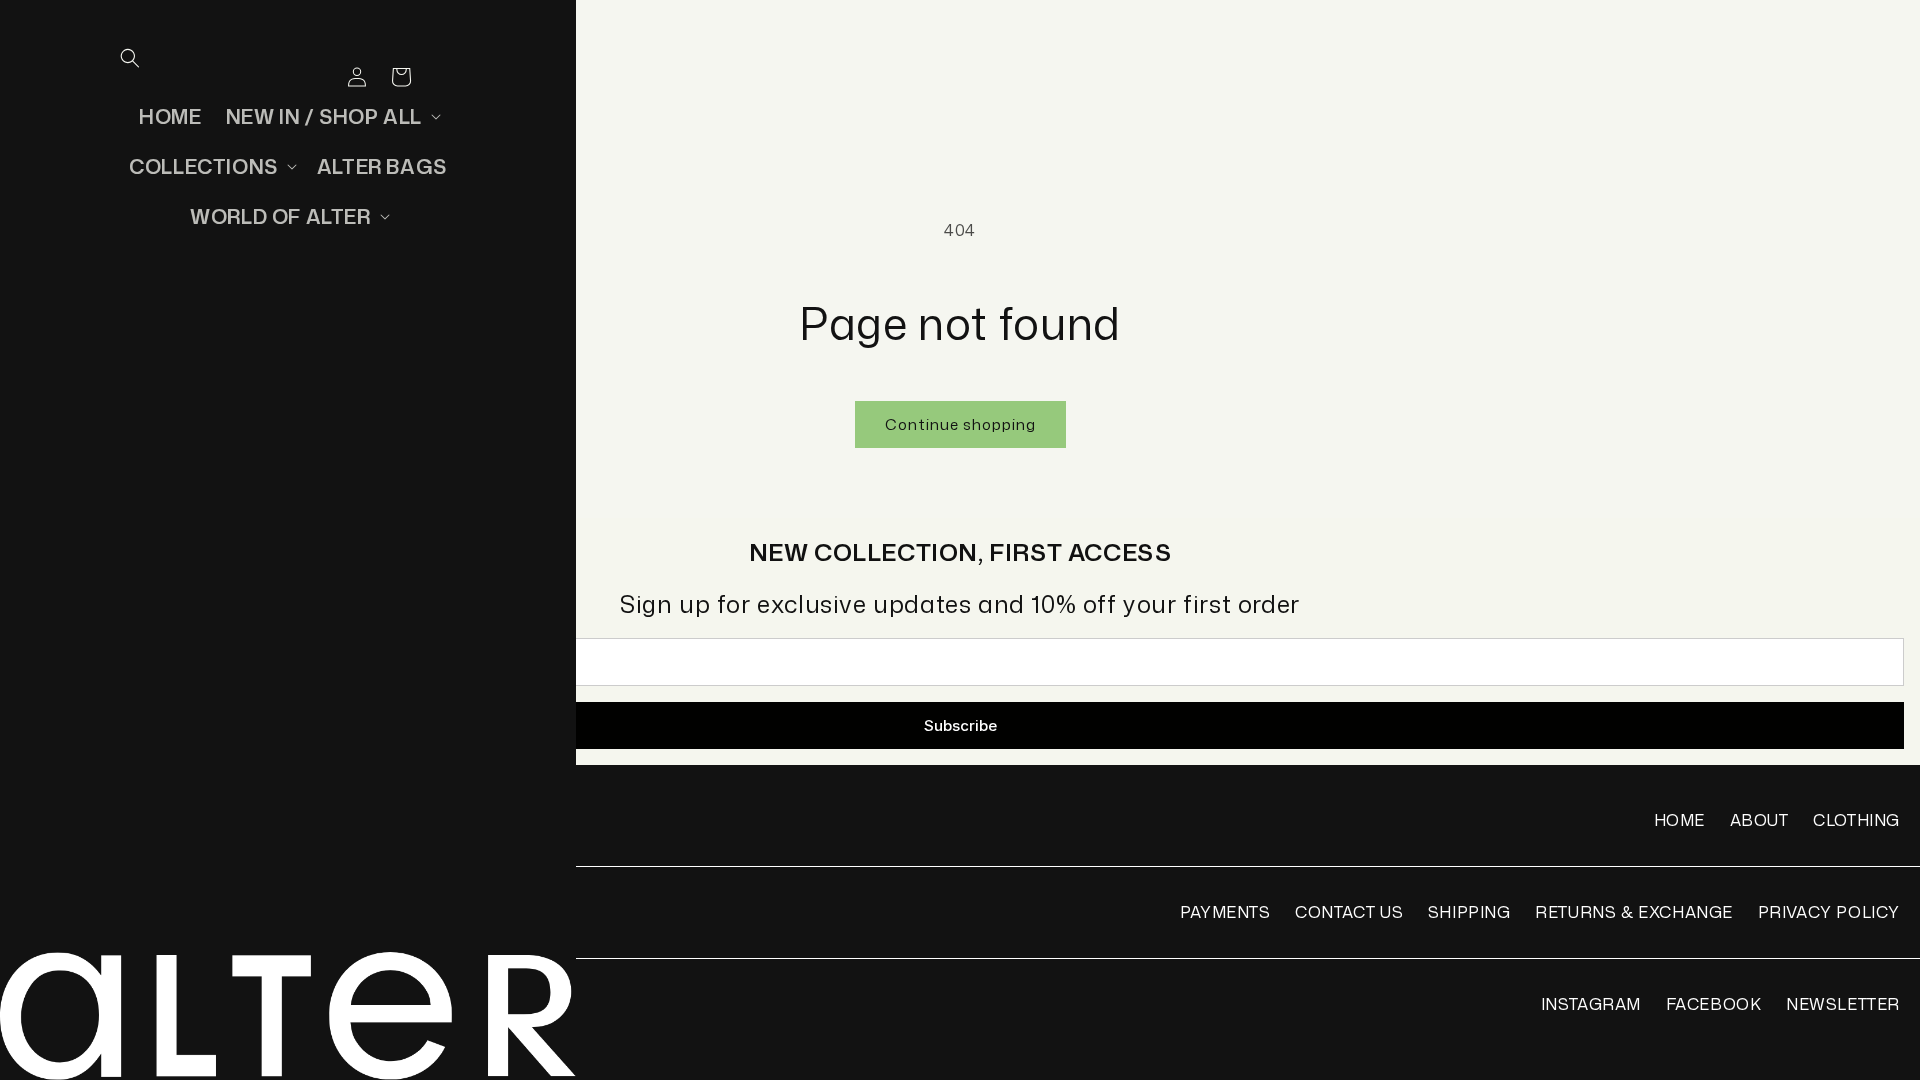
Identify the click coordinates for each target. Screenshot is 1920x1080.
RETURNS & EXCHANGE (1634, 912)
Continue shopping (960, 424)
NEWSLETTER (1843, 1004)
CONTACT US (1349, 912)
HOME (1679, 820)
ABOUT (1759, 820)
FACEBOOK (1714, 1004)
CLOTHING (1856, 820)
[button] (130, 58)
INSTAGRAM (1591, 1004)
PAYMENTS (1225, 912)
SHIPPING (1469, 912)
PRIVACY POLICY (1829, 912)
